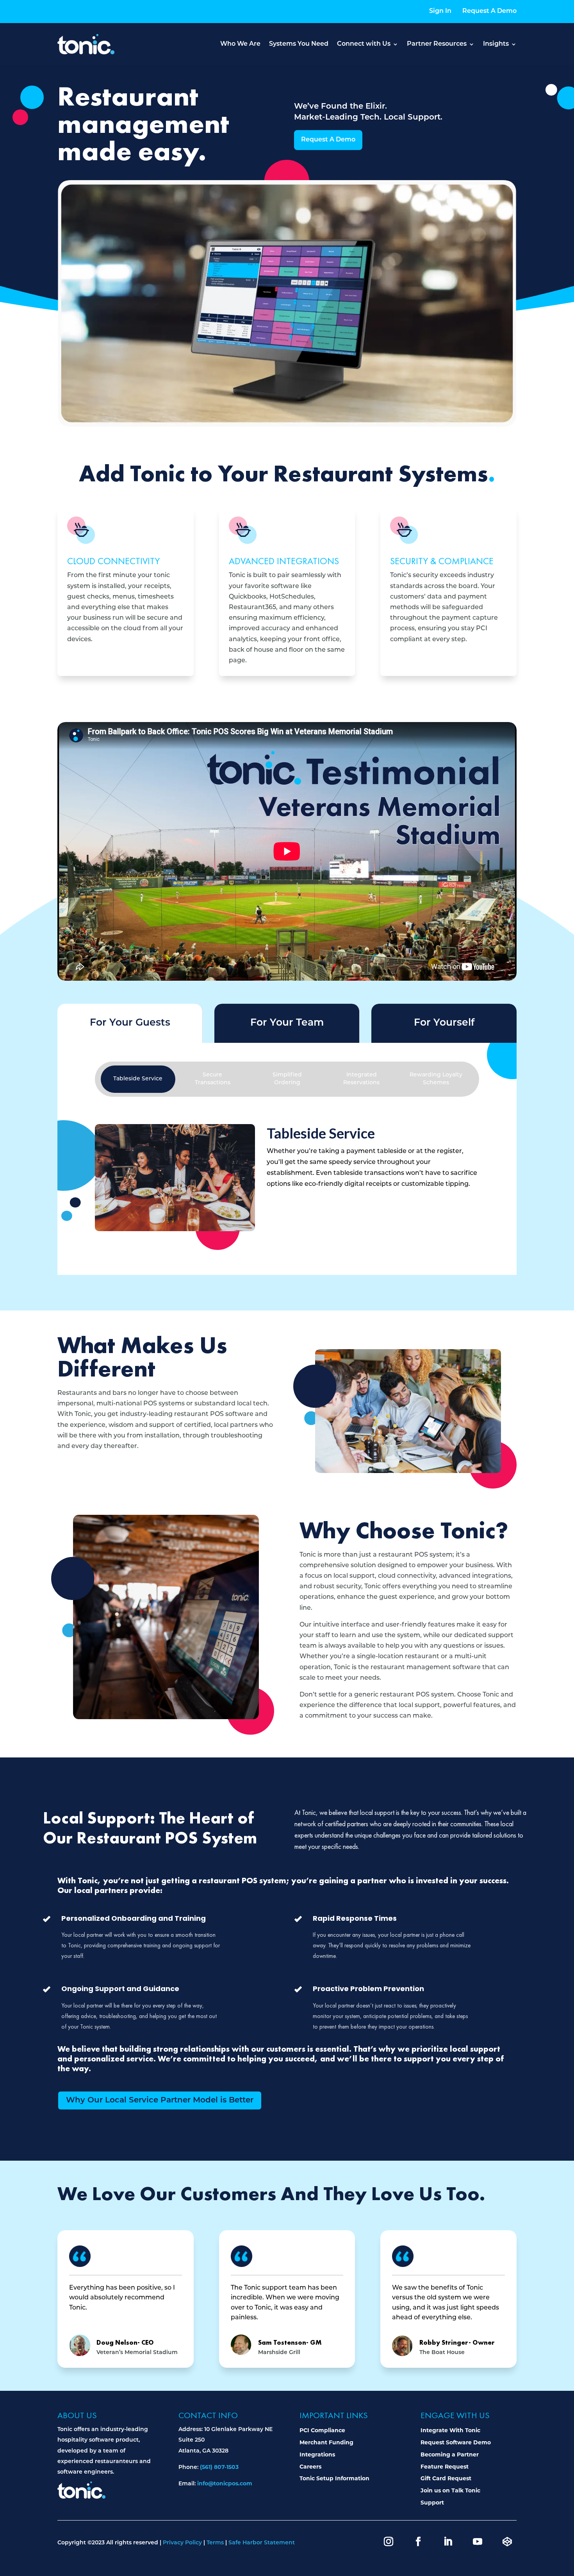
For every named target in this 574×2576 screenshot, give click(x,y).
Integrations (317, 2454)
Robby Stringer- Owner (457, 2342)
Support (432, 2503)
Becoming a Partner (450, 2454)
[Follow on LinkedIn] (448, 2542)
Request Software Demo (456, 2442)
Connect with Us (364, 44)
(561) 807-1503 (219, 2467)
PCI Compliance (322, 2430)
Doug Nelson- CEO (125, 2342)
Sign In (440, 11)
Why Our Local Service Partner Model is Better (160, 2100)
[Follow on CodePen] (507, 2542)
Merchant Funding (326, 2442)
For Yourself (444, 1023)
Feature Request (445, 2467)
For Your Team (287, 1023)
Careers (310, 2467)
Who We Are (240, 44)
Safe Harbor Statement (262, 2543)
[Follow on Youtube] (478, 2542)
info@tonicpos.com (225, 2483)
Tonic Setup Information (334, 2478)
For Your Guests (130, 1023)
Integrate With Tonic (450, 2430)
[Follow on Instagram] (389, 2542)
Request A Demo (489, 11)
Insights (496, 44)
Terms (215, 2543)
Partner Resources (437, 44)
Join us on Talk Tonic (450, 2490)
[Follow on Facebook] (418, 2542)
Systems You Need (299, 44)
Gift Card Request (446, 2478)
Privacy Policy (182, 2543)
